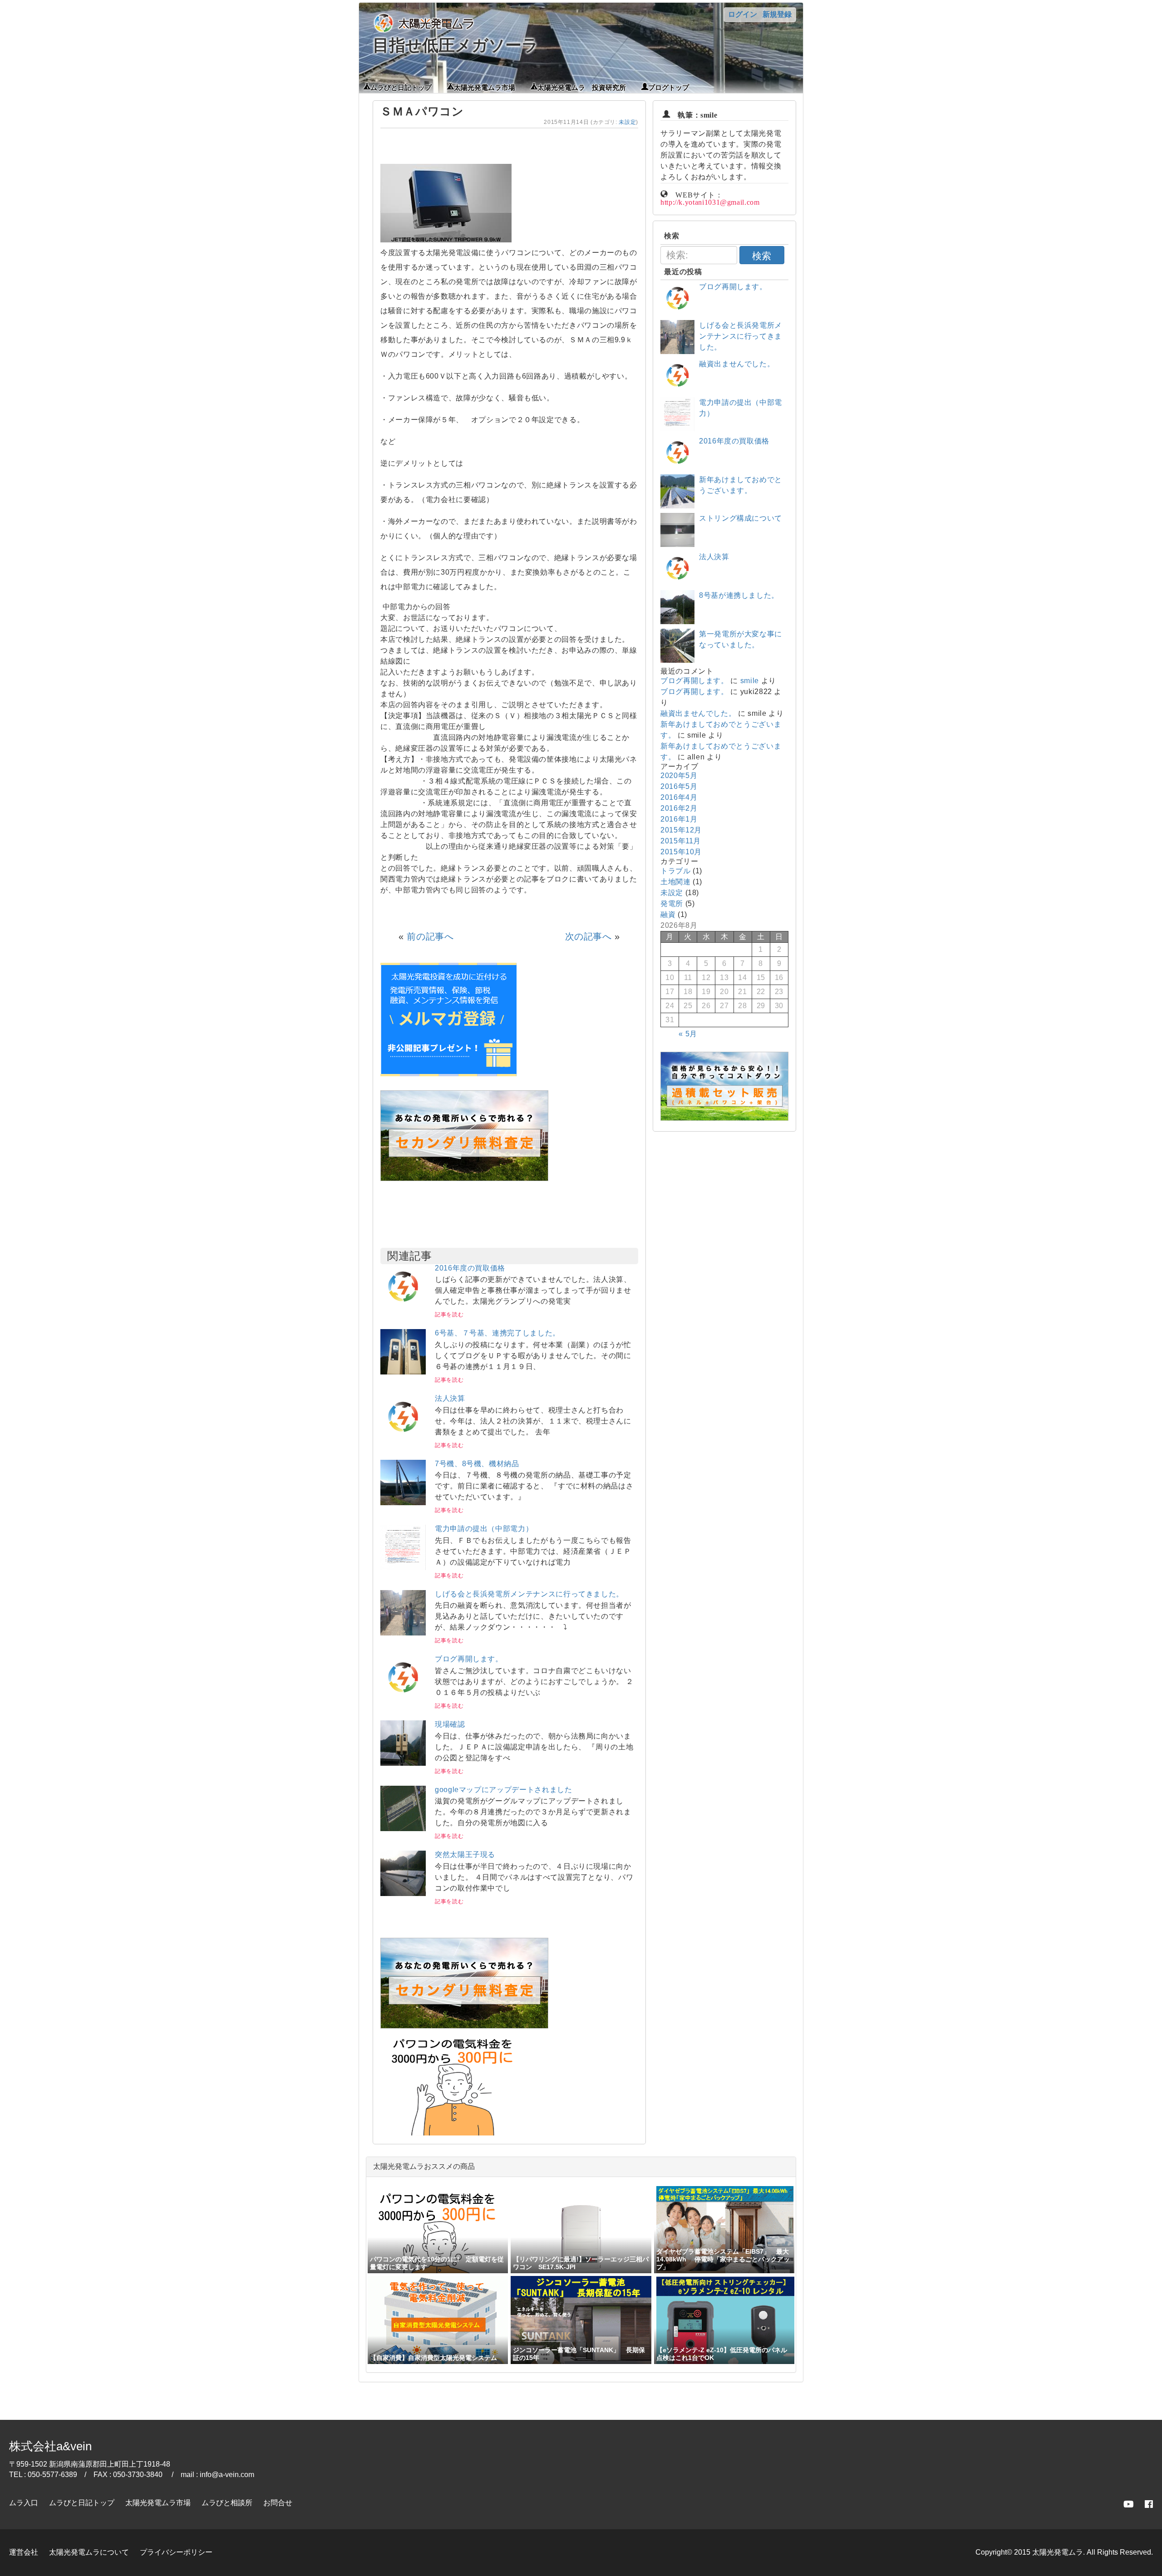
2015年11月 (681, 841)
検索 (762, 256)
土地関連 (676, 882)
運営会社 (24, 2552)
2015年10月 (681, 852)
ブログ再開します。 (469, 1659)
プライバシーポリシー (176, 2552)
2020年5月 (679, 776)
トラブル (676, 871)
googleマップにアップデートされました (503, 1790)
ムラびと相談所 (227, 2503)
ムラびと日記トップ (401, 87)
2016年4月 (679, 797)
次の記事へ (588, 936)
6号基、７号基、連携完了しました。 (497, 1333)
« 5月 (688, 1034)
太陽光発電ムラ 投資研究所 (582, 87)
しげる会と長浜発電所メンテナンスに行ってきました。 (529, 1594)
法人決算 (450, 1398)
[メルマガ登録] (448, 1074)
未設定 (627, 122)
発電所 (672, 904)
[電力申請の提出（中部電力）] (403, 1568)
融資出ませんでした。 (737, 364)
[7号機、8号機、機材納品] (403, 1503)
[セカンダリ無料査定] (464, 1179)
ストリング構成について (741, 518)
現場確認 (450, 1724)
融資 (668, 914)
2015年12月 (681, 830)
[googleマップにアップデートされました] (403, 1829)
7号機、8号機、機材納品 (477, 1464)
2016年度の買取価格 (470, 1268)
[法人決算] (403, 1437)
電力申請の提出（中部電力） (484, 1529)
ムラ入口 (24, 2503)
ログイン (743, 14)
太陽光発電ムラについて (89, 2552)
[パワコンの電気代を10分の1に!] (453, 2138)
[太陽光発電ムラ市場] (464, 2026)
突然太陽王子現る (465, 1854)
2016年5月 (679, 786)
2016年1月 (679, 819)
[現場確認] (403, 1763)
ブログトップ (669, 87)
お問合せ (278, 2503)
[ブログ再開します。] (403, 1698)
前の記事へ (430, 936)
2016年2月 (679, 808)
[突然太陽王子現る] (403, 1894)
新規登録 (777, 14)
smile (750, 681)
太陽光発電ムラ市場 (485, 87)
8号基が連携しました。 (739, 595)
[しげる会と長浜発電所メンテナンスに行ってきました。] (403, 1633)
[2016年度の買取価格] (403, 1307)
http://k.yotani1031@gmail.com (710, 201)
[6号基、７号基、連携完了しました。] (403, 1372)
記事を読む (449, 1315)
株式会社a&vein (50, 2446)
